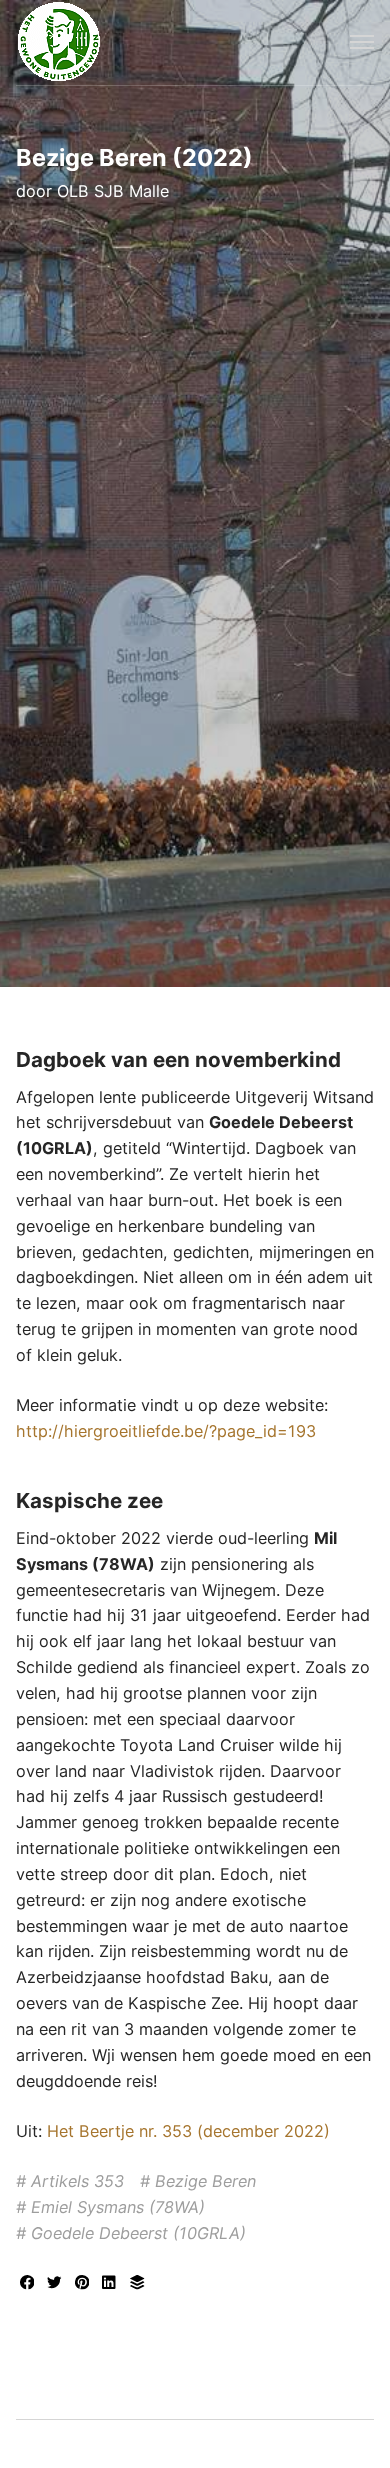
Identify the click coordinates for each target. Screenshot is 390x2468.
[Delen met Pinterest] (85, 2284)
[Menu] (362, 42)
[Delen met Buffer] (137, 2284)
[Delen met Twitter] (57, 2284)
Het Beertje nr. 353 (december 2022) (188, 2131)
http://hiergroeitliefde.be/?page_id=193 (166, 1431)
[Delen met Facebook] (30, 2284)
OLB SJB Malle (113, 191)
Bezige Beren (205, 2181)
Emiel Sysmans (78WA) (118, 2207)
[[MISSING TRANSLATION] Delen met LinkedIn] (112, 2284)
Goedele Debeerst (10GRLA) (138, 2233)
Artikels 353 (77, 2181)
